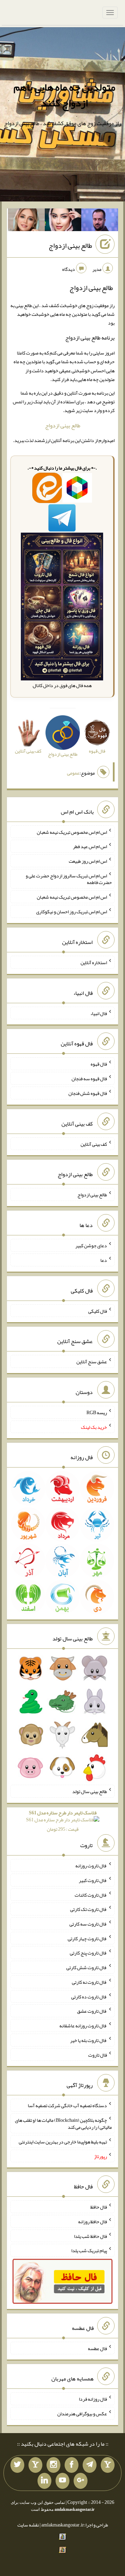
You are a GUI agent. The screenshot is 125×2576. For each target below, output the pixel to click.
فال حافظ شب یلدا (90, 2236)
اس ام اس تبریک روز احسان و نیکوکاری (72, 912)
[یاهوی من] (108, 2465)
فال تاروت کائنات (91, 1895)
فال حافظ (99, 2207)
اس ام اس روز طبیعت (88, 861)
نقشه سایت (28, 2525)
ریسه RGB (97, 1412)
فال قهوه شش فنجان (88, 1093)
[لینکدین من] (44, 2481)
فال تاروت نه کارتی (89, 1982)
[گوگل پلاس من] (81, 2481)
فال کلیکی (98, 1311)
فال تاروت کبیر (93, 1880)
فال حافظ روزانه (93, 2221)
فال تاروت (98, 2055)
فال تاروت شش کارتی (87, 1967)
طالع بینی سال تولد (90, 1791)
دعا (104, 1260)
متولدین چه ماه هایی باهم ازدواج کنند (64, 95)
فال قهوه (99, 1064)
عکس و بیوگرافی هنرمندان (82, 2414)
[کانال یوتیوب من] (62, 2481)
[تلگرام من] (90, 2465)
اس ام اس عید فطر (90, 846)
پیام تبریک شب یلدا (89, 2250)
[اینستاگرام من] (53, 2465)
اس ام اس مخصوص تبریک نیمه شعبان (72, 832)
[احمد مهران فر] (100, 221)
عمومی (73, 773)
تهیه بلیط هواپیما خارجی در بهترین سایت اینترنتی (63, 2142)
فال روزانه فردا (93, 2399)
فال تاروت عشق (92, 2011)
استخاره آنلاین (94, 962)
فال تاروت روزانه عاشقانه (83, 2026)
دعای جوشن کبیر (91, 1245)
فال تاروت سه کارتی (88, 1924)
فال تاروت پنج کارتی (88, 1953)
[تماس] (35, 2465)
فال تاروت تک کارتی (89, 1909)
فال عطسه (97, 2348)
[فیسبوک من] (72, 2465)
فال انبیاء (99, 1013)
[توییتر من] (17, 2465)
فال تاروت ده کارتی (89, 1996)
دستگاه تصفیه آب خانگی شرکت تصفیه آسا (67, 2105)
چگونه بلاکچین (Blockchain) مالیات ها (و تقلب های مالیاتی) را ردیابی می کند (63, 2124)
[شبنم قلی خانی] (26, 221)
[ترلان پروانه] (63, 221)
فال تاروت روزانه (91, 1866)
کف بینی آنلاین (94, 1144)
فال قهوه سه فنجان (89, 1079)
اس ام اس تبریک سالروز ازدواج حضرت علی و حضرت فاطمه (69, 879)
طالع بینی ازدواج (70, 245)
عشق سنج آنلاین (92, 1362)
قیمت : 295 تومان (63, 1821)
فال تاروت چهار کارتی (87, 1938)
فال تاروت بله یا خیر (89, 2040)
